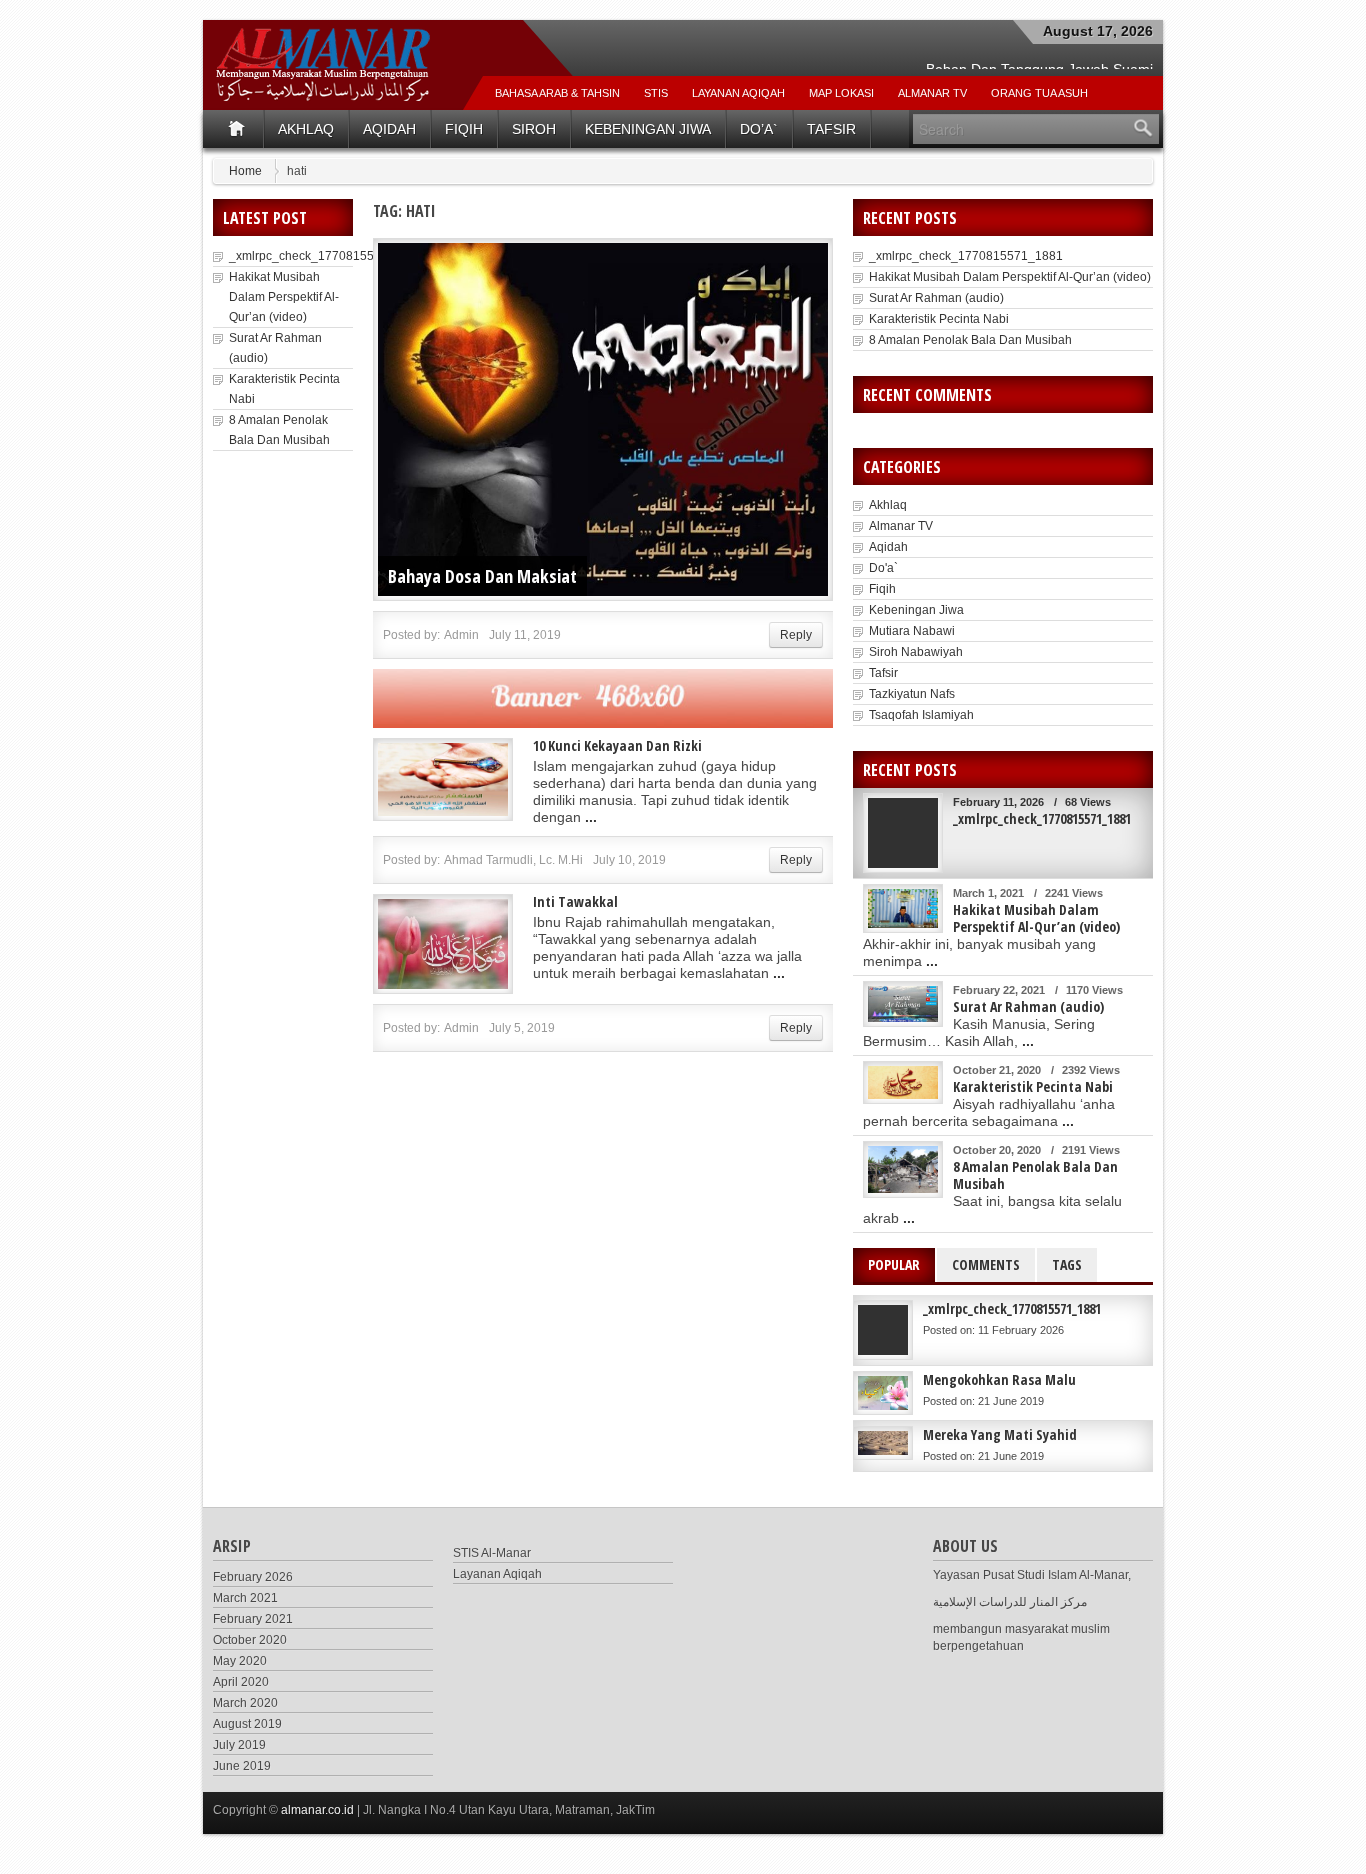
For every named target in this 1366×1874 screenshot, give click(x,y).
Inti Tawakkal (575, 901)
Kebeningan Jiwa (648, 129)
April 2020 (241, 1682)
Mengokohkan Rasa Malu (999, 1379)
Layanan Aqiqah (738, 93)
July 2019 (239, 1745)
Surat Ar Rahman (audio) (936, 298)
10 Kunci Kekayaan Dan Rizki (617, 745)
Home (245, 171)
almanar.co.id (317, 1810)
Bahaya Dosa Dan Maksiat (482, 576)
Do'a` (883, 568)
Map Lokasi (841, 93)
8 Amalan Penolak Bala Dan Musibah (970, 340)
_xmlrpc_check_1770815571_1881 (326, 256)
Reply (796, 635)
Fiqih (464, 129)
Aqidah (389, 129)
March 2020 (245, 1703)
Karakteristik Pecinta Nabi (939, 319)
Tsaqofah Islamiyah (921, 715)
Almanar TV (901, 526)
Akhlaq (306, 129)
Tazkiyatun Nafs (912, 694)
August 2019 (247, 1724)
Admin (461, 635)
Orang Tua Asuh (1039, 93)
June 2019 (242, 1766)
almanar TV (932, 93)
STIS (656, 93)
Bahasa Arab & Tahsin (557, 93)
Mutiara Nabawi (912, 631)
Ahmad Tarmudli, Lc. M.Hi (513, 860)
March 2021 (245, 1598)
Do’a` (759, 129)
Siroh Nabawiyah (916, 652)
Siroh (534, 129)
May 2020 (240, 1661)
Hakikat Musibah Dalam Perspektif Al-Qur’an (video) (284, 297)
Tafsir (831, 129)
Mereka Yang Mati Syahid (1000, 1434)
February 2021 (253, 1619)
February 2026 (253, 1577)
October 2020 (250, 1640)
